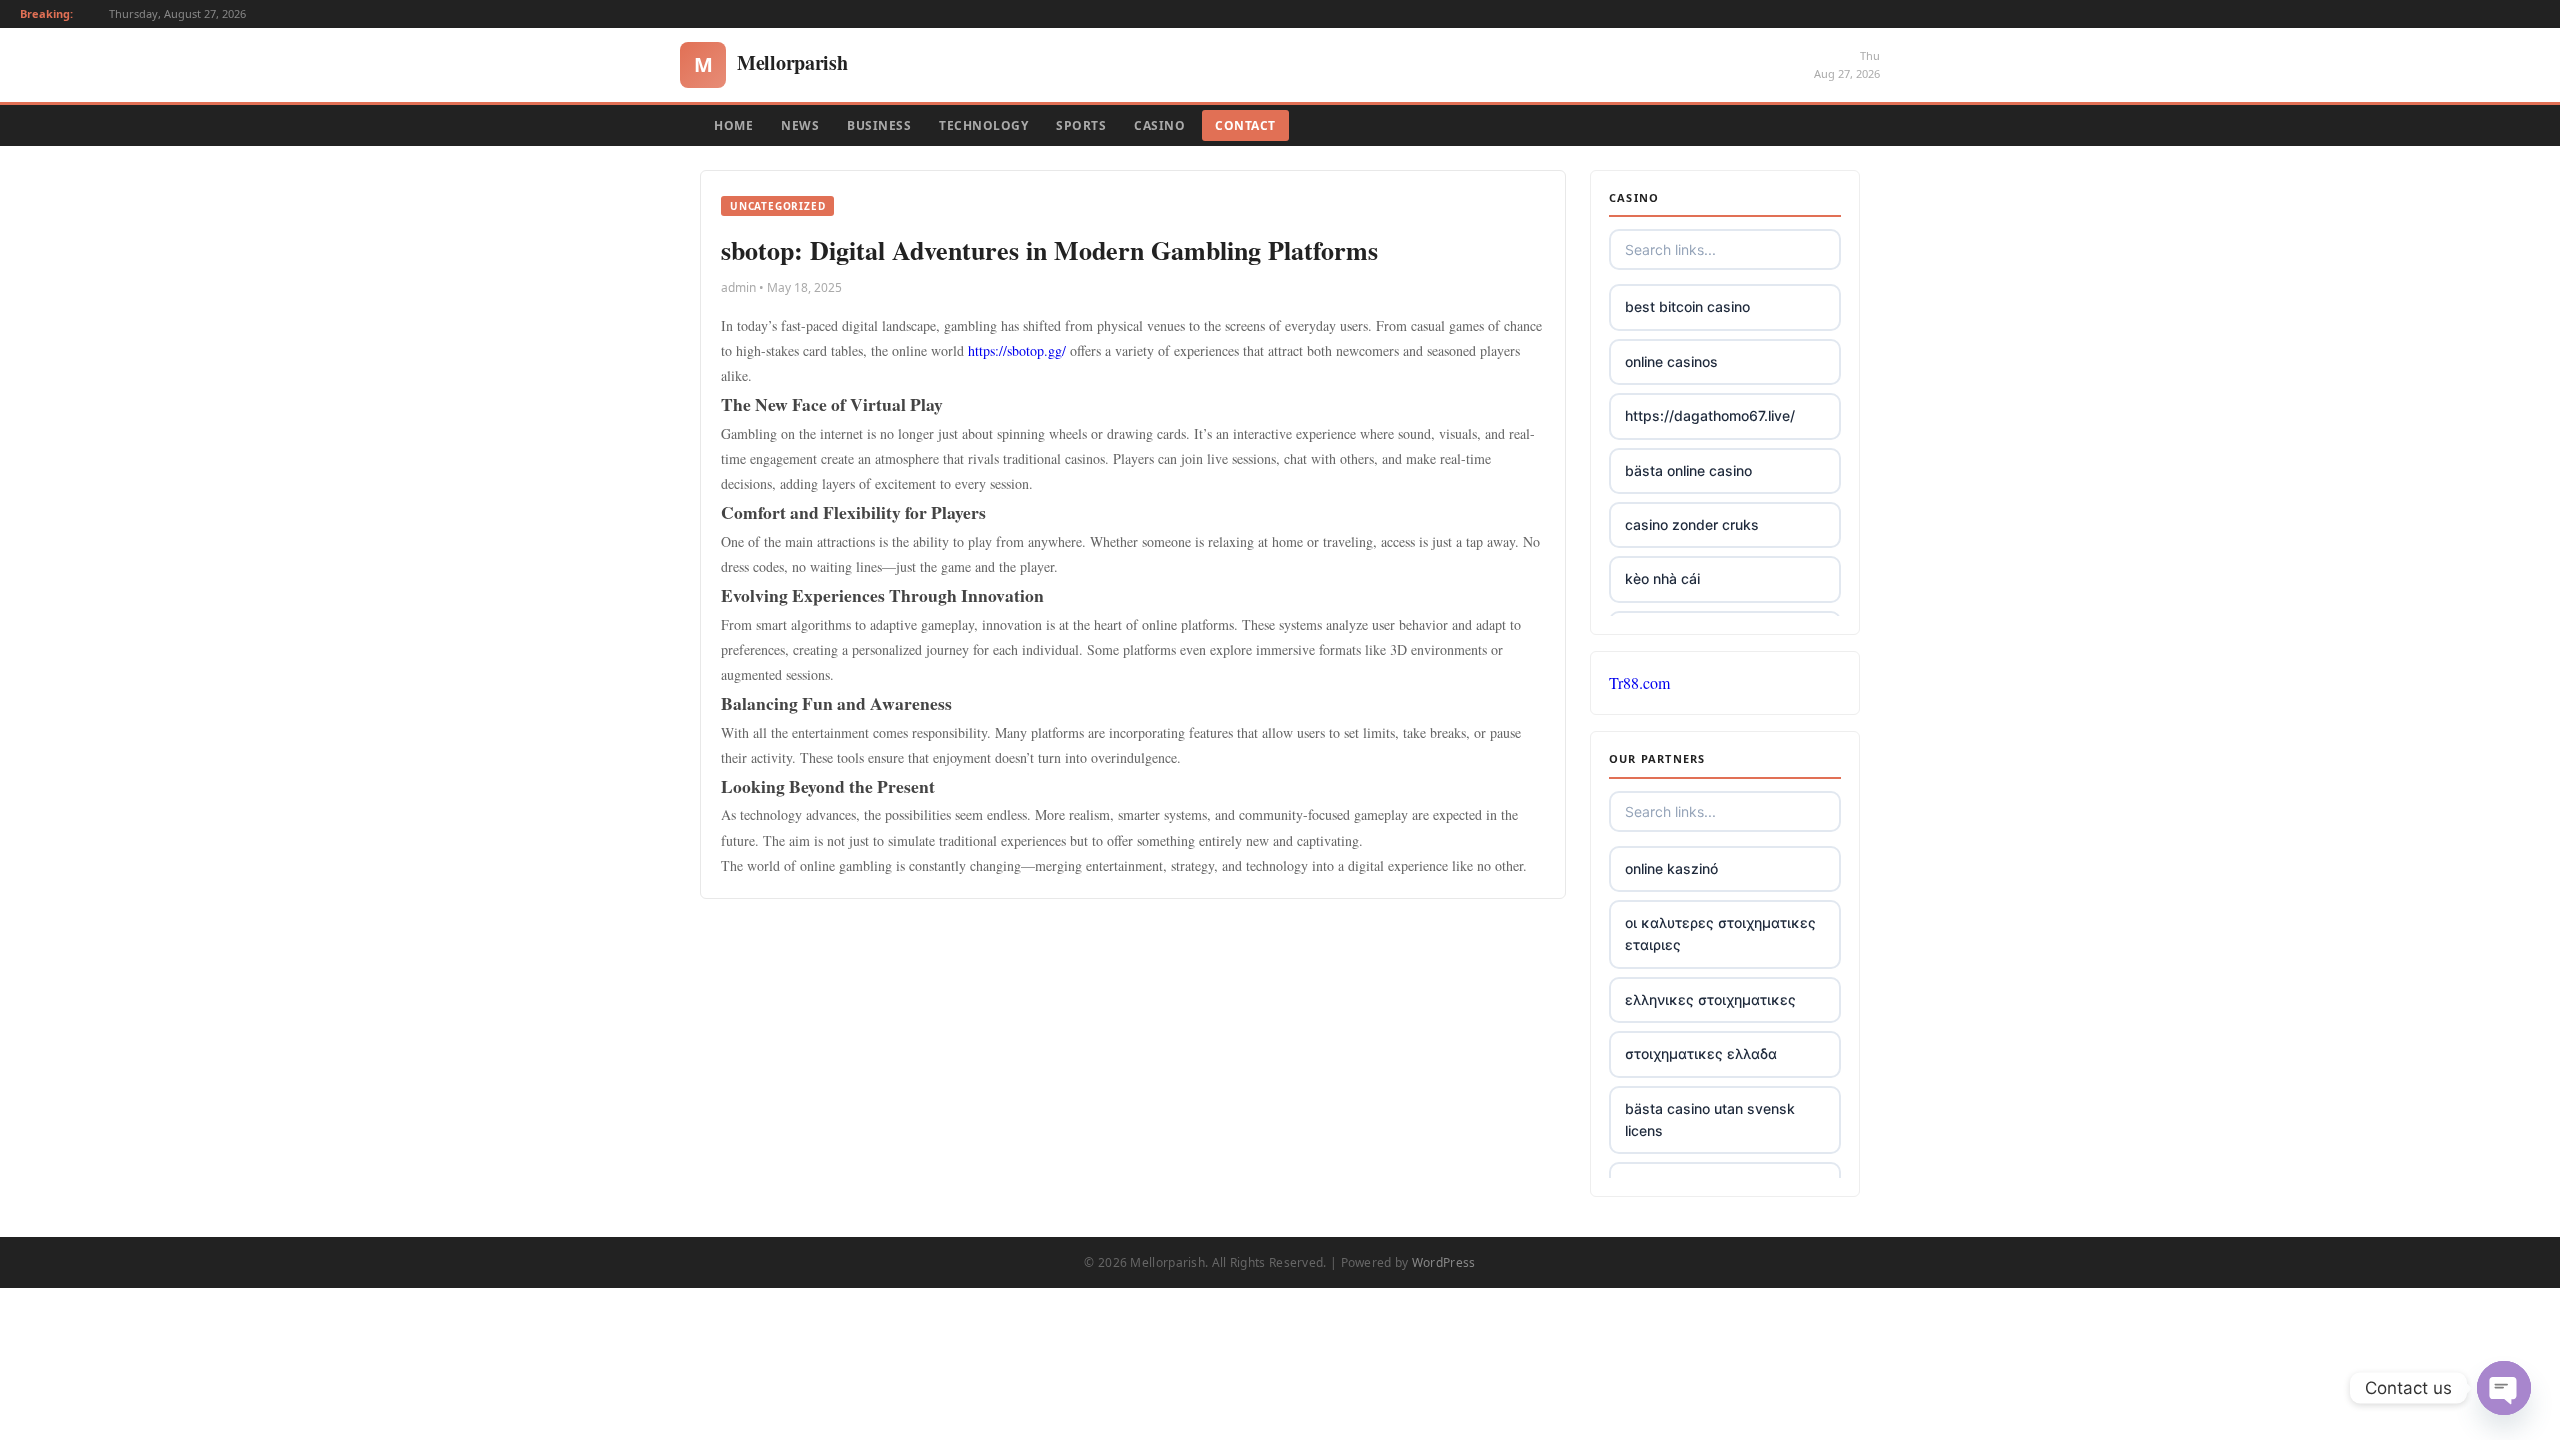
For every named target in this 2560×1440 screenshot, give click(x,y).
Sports (1081, 125)
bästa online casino (1688, 470)
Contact (1245, 125)
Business (879, 125)
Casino (1159, 125)
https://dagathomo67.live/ (1710, 415)
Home (733, 125)
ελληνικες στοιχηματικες (1710, 999)
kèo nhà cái (1662, 578)
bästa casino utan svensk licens (1710, 1119)
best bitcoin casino (1687, 306)
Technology (983, 125)
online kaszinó (1671, 868)
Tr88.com (1639, 682)
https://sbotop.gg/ (1017, 350)
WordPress (1444, 1262)
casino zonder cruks (1692, 524)
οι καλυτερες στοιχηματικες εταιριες (1720, 933)
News (800, 125)
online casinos (1671, 361)
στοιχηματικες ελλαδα (1701, 1053)
